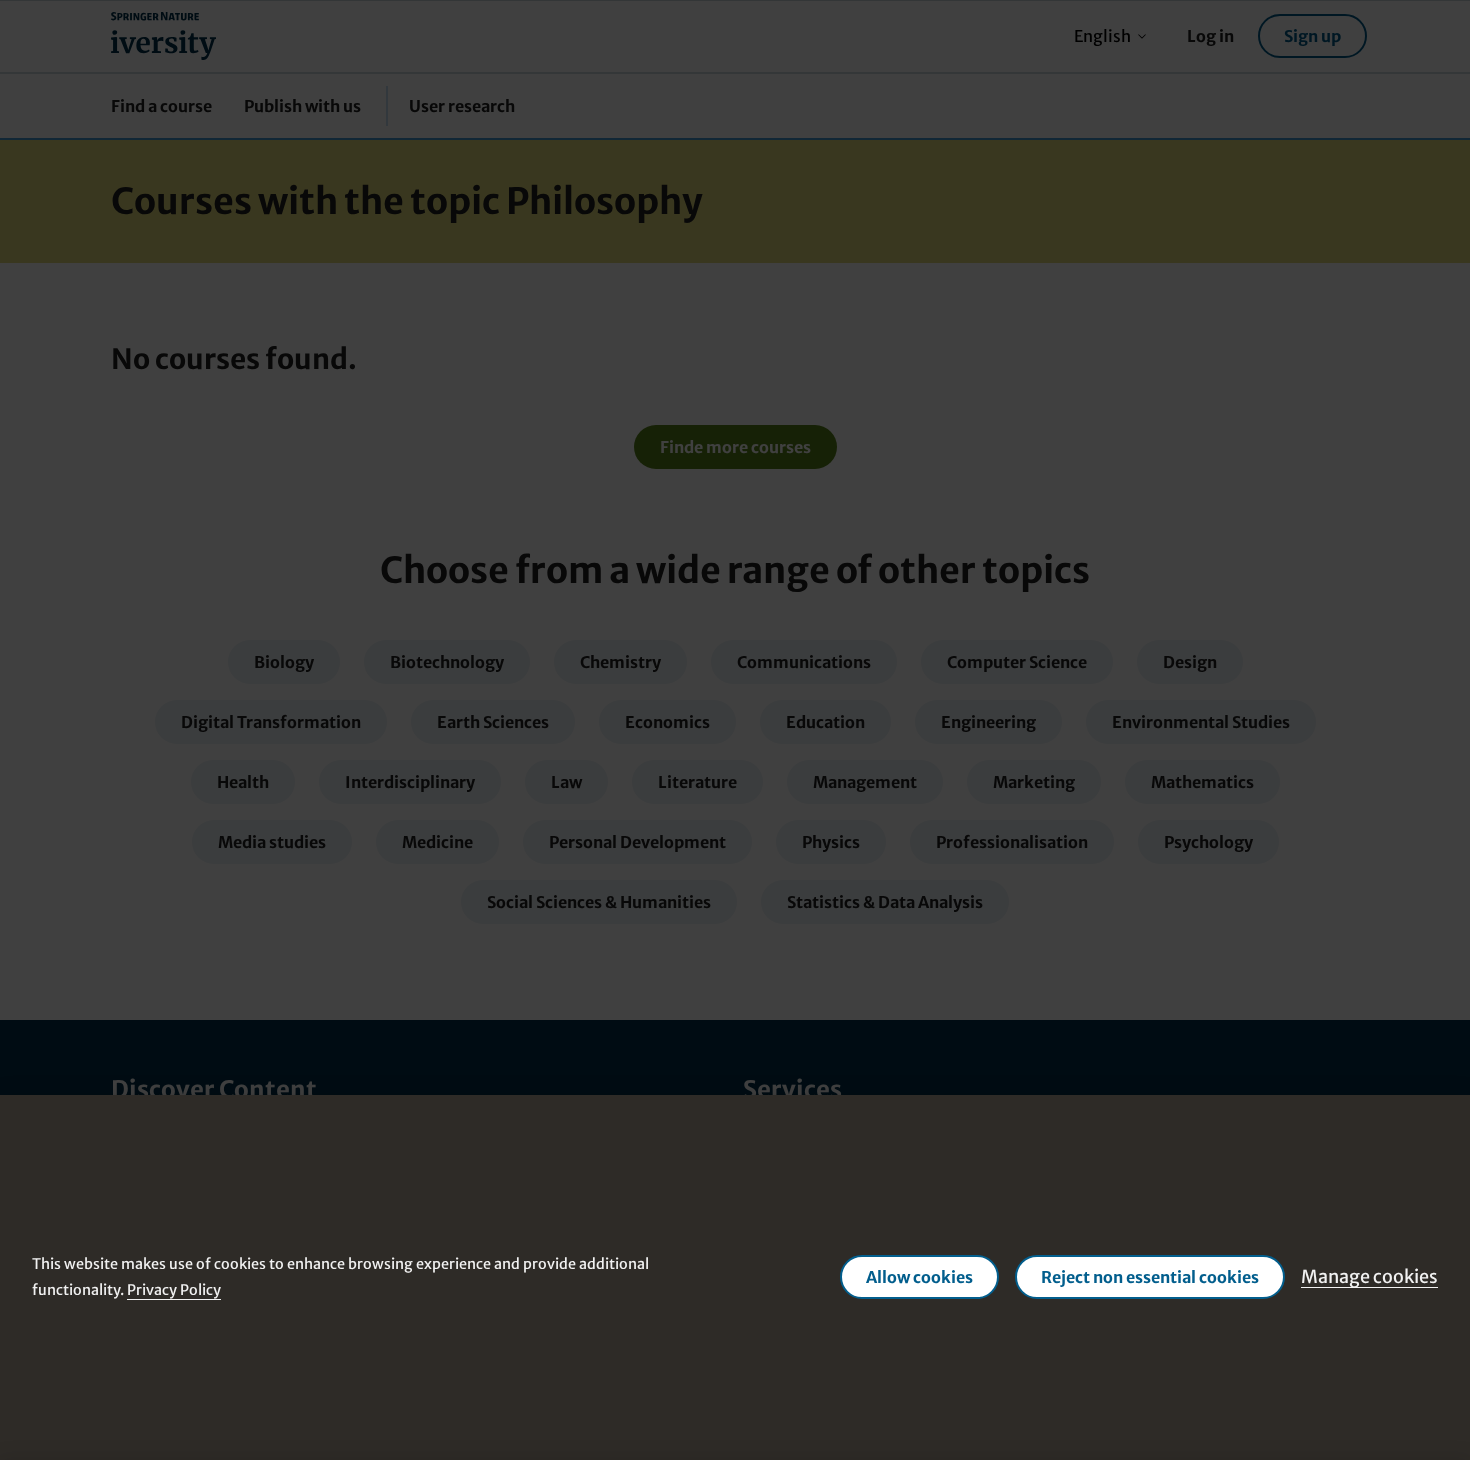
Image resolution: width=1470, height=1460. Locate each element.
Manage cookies (1369, 1276)
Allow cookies (919, 1277)
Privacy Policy (174, 1290)
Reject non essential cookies (1150, 1277)
